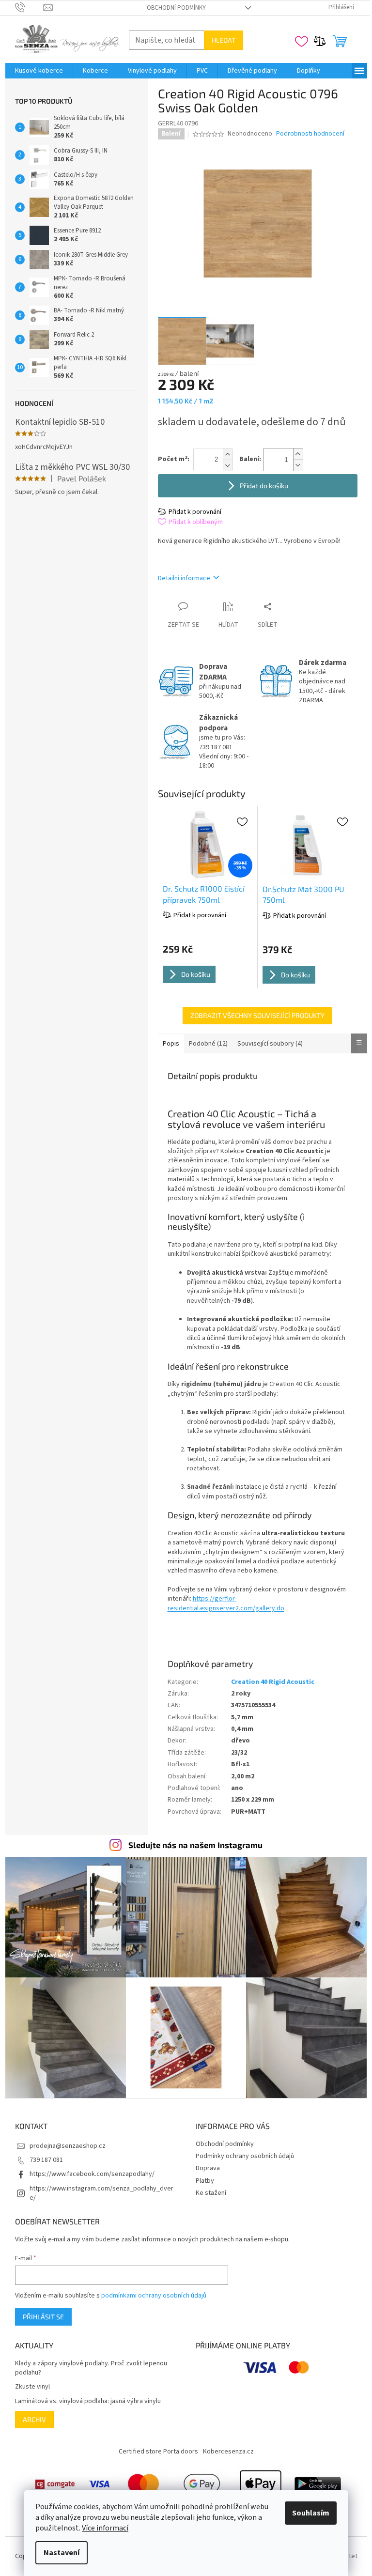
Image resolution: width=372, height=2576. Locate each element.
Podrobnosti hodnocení (310, 134)
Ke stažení (211, 2193)
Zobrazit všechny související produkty (257, 1015)
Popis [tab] (171, 1044)
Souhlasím (311, 2513)
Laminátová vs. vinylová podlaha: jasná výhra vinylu (88, 2401)
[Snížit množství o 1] (298, 465)
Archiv (34, 2419)
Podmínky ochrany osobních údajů (245, 2156)
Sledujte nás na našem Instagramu (195, 1845)
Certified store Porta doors (158, 2452)
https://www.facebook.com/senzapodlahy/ (92, 2174)
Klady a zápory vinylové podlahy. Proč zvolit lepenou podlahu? (91, 2368)
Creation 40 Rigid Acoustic (273, 1682)
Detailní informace (184, 578)
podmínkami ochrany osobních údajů (154, 2296)
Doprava (208, 2168)
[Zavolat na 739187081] (29, 7)
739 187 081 (46, 2160)
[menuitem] (39, 71)
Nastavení (62, 2553)
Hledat (224, 40)
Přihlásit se (43, 2317)
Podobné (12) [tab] (208, 1044)
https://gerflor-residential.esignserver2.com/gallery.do (226, 1603)
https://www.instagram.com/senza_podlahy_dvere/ (101, 2193)
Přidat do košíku (264, 486)
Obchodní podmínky (176, 8)
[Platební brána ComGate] (55, 2484)
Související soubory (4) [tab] (270, 1044)
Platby (205, 2181)
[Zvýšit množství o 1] (298, 454)
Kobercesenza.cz (228, 2452)
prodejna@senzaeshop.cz (68, 2146)
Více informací (105, 2528)
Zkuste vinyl (32, 2387)
